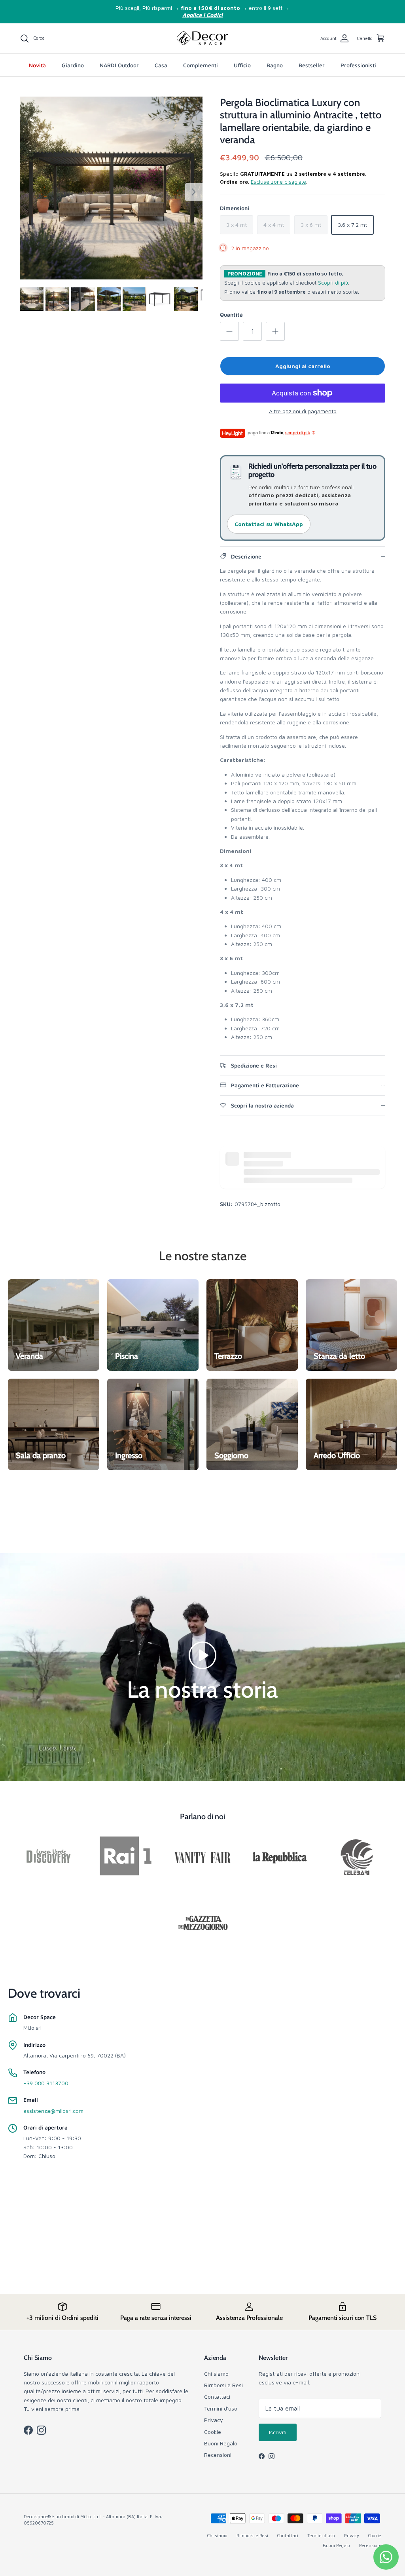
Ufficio (242, 65)
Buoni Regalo (221, 2443)
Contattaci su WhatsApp (269, 524)
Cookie (213, 2432)
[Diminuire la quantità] (229, 331)
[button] (202, 1654)
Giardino (73, 65)
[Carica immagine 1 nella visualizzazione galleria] (111, 188)
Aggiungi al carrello (303, 366)
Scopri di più (333, 283)
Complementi (201, 65)
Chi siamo (216, 2374)
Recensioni (218, 2455)
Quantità (231, 314)
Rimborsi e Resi (223, 2385)
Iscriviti (278, 2432)
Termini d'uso (221, 2408)
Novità (37, 65)
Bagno (275, 65)
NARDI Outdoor (119, 65)
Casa (161, 65)
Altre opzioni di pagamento (303, 411)
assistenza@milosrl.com (53, 2111)
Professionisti (358, 65)
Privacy (214, 2420)
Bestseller (312, 65)
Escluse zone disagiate (278, 182)
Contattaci (217, 2396)
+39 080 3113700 (46, 2083)
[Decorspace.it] (202, 38)
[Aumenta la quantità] (275, 331)
